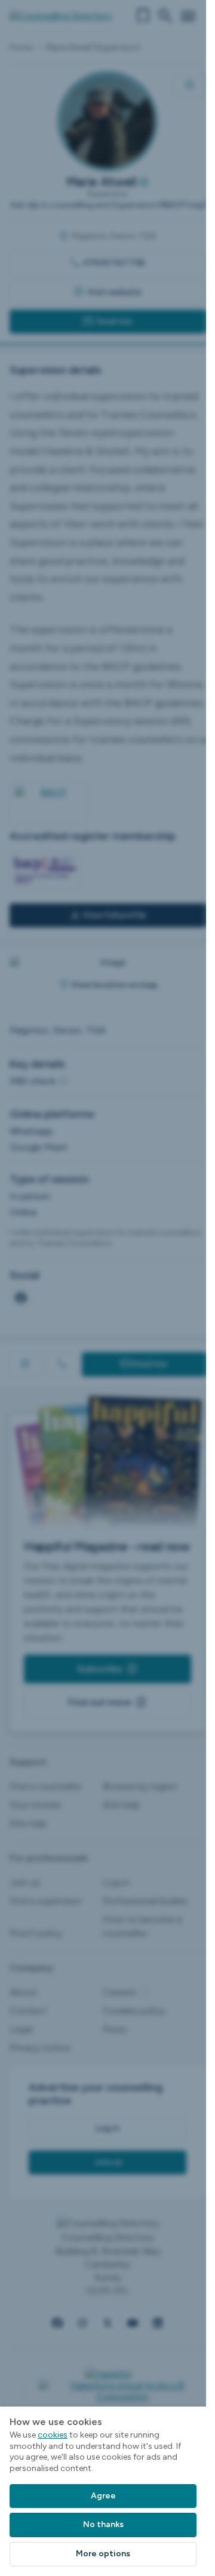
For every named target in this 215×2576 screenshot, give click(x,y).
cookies (53, 2435)
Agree (103, 2496)
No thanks (103, 2524)
